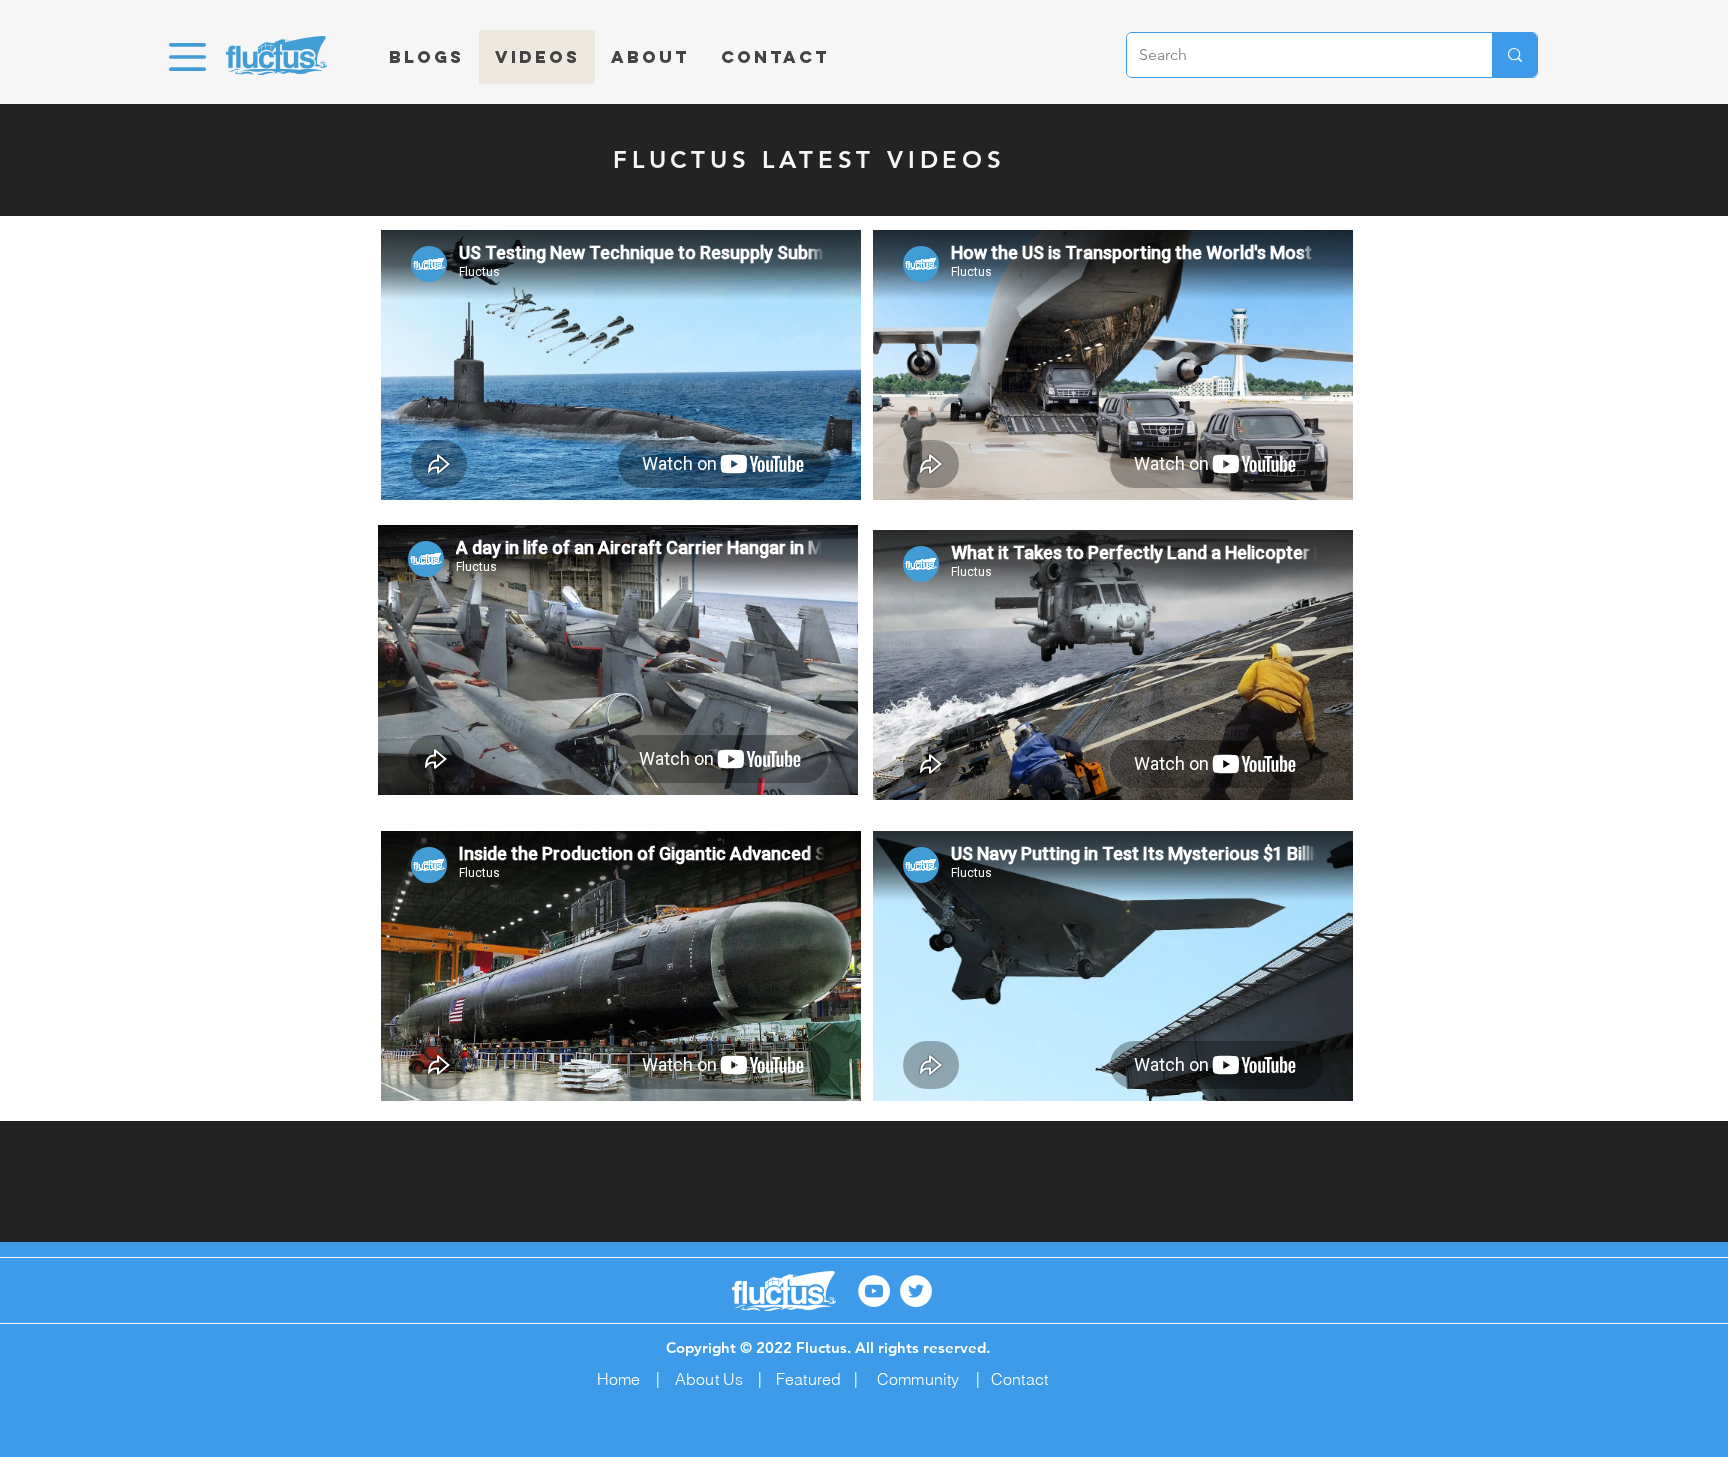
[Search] (1514, 55)
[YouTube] (874, 1291)
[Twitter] (916, 1291)
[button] (187, 57)
